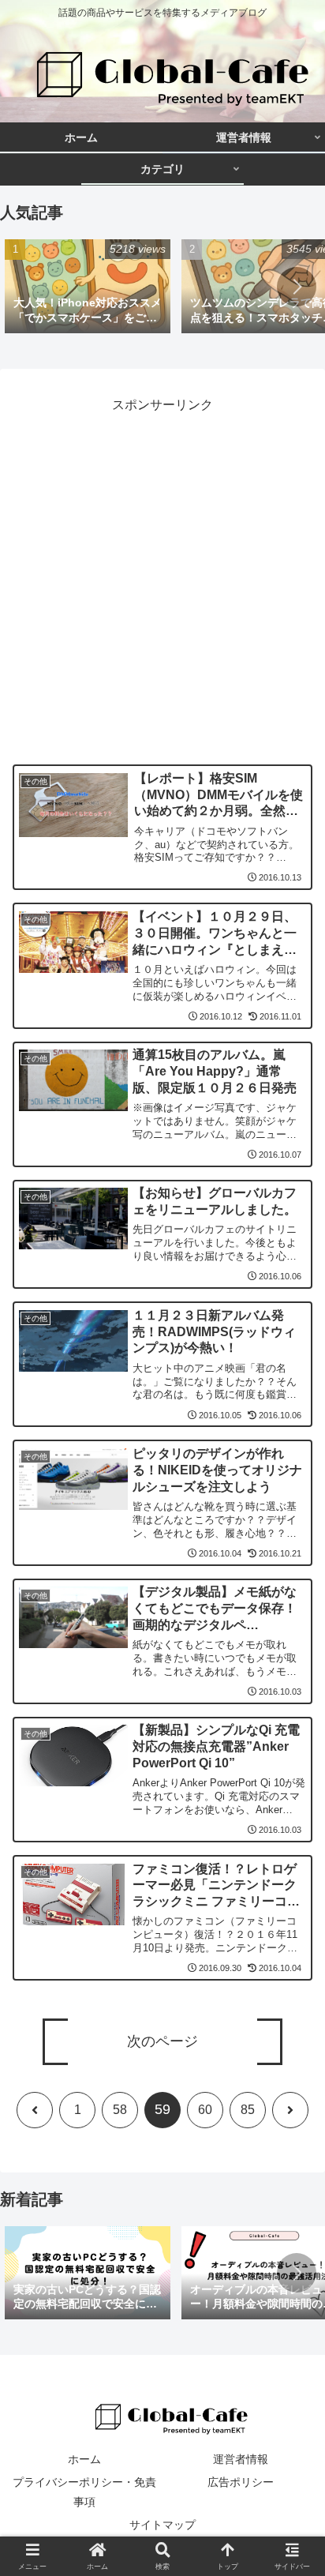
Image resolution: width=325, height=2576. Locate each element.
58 (120, 2110)
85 (248, 2110)
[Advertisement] (162, 579)
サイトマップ (162, 2525)
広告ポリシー (241, 2482)
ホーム (84, 2459)
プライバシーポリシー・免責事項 (84, 2492)
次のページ (162, 2041)
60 (205, 2110)
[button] (297, 287)
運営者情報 (241, 2459)
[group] (88, 287)
